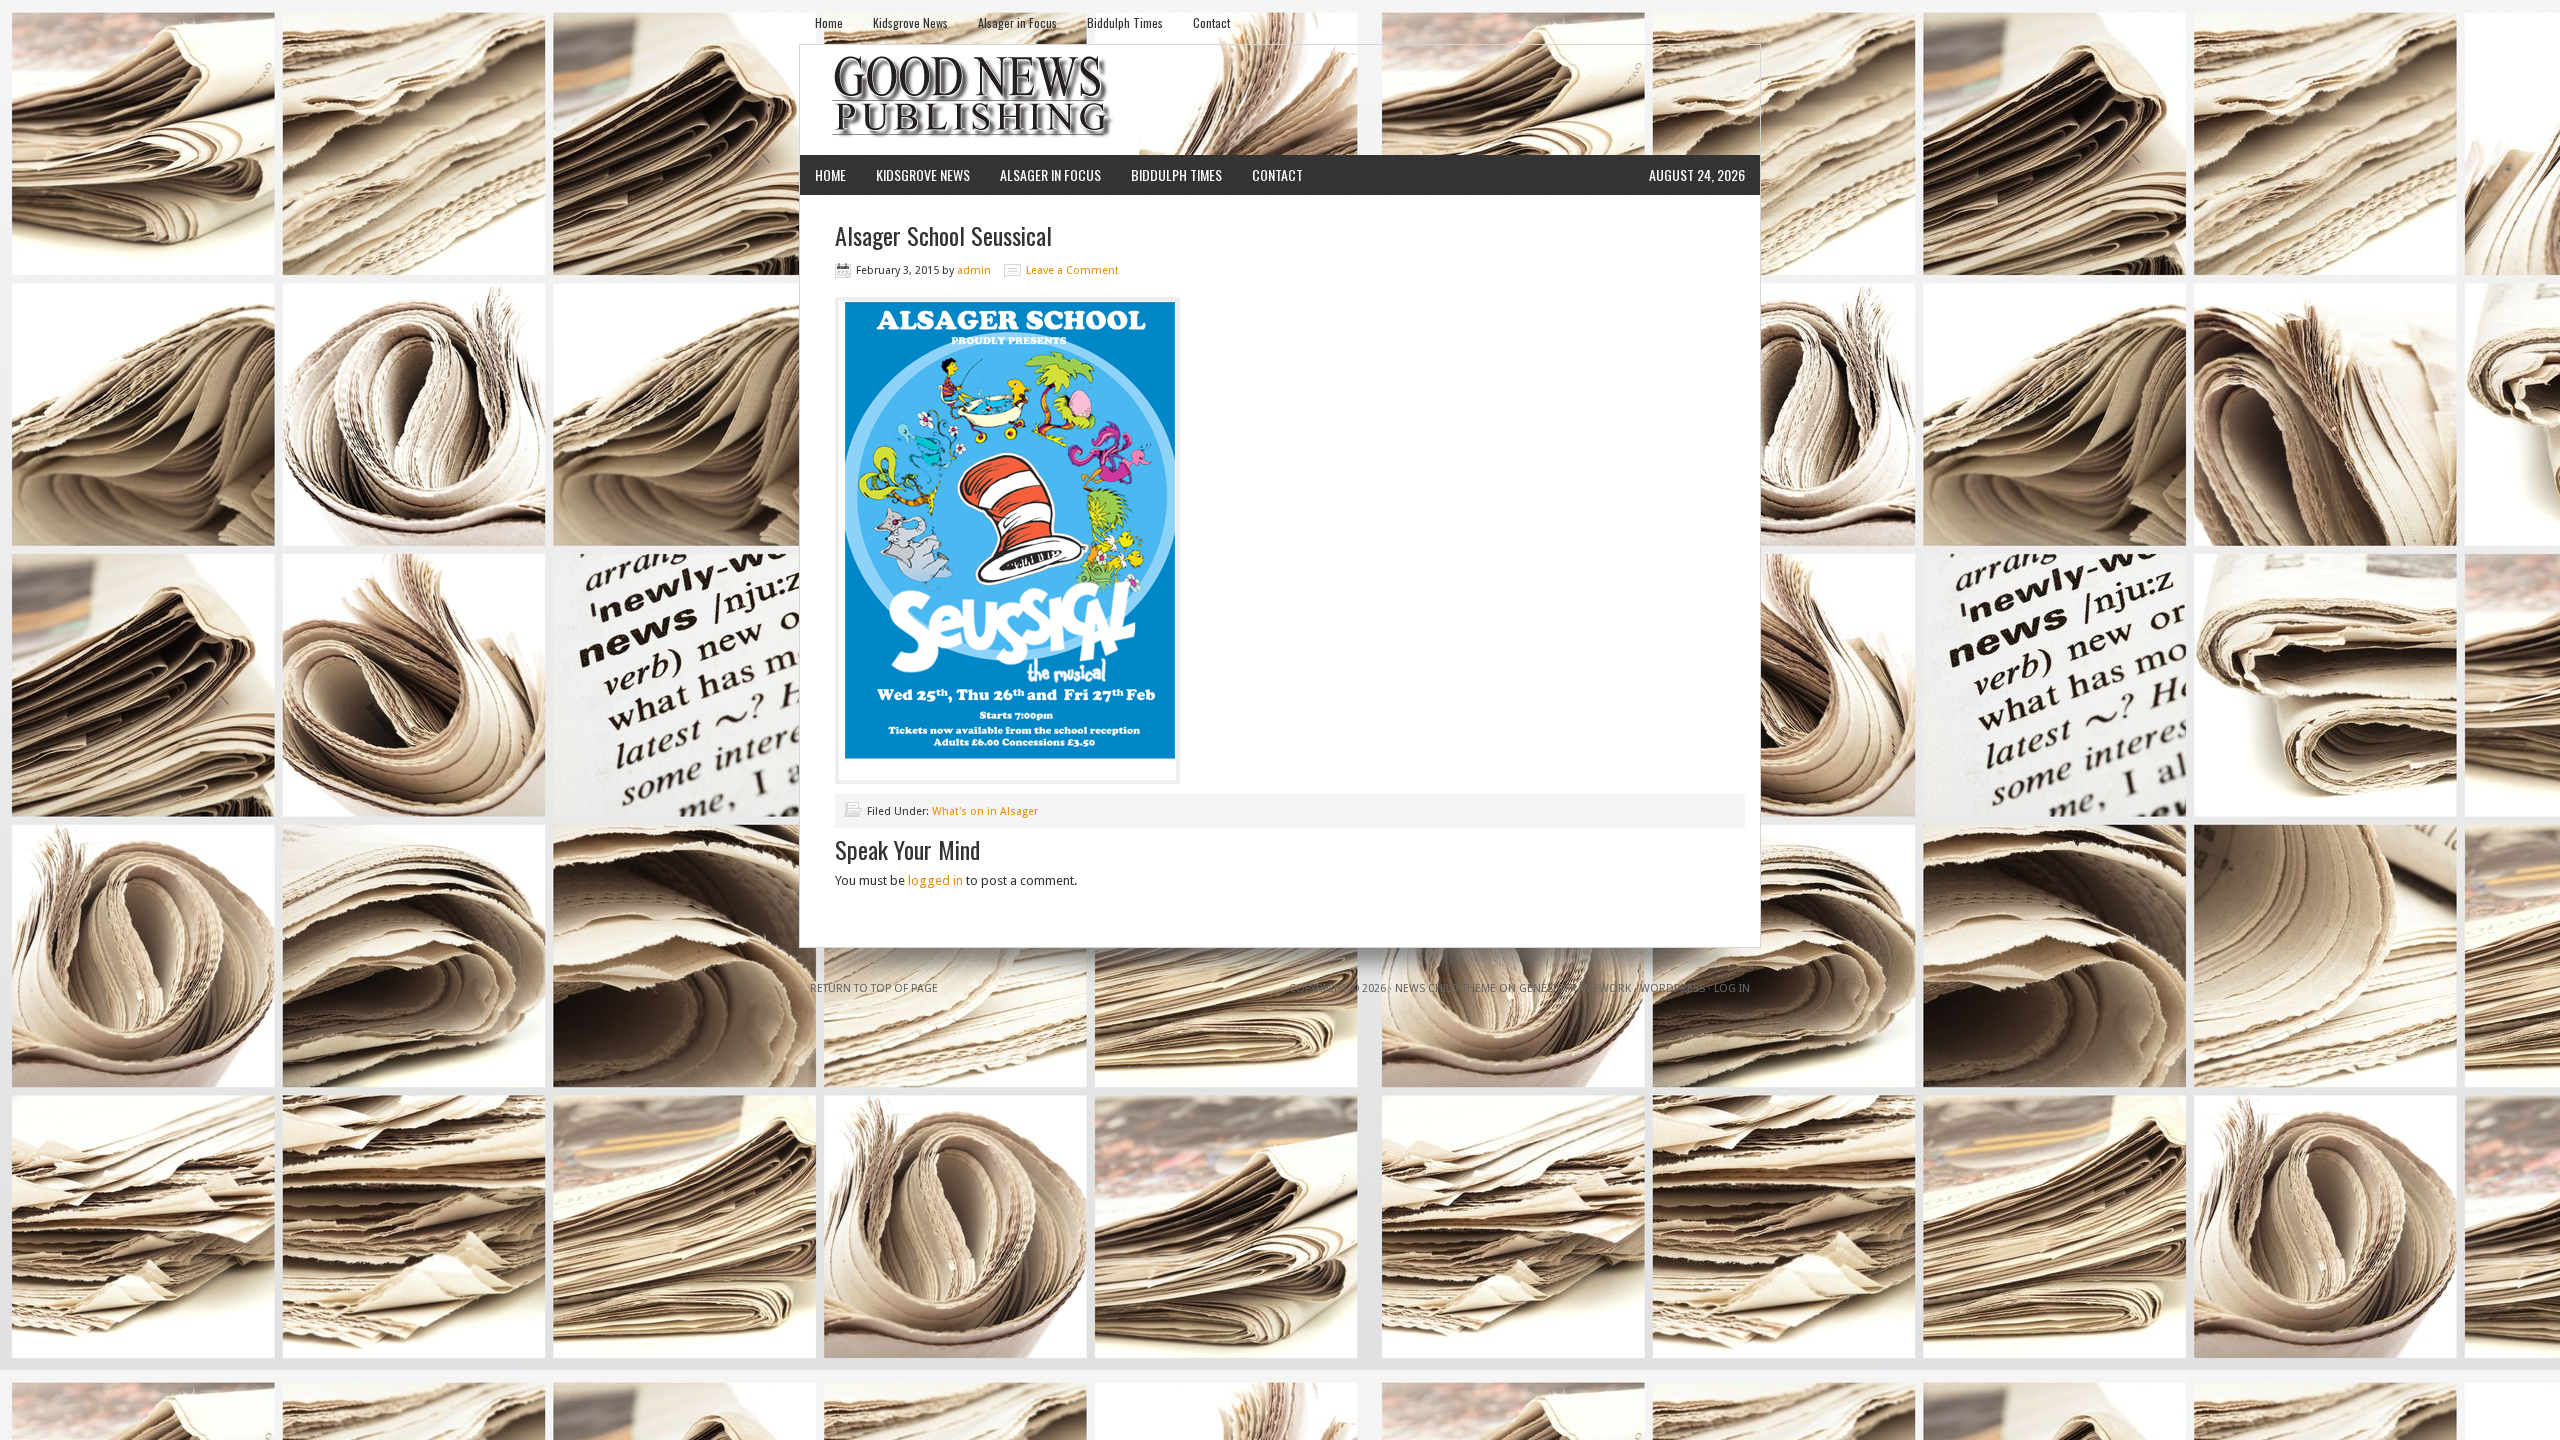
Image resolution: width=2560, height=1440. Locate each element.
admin (974, 270)
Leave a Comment (1072, 270)
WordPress (1672, 988)
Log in (1732, 988)
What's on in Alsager (985, 811)
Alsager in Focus (1017, 22)
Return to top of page (874, 988)
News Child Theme (1445, 988)
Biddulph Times (1125, 22)
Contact (1211, 22)
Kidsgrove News (910, 22)
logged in (935, 880)
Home (829, 22)
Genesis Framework (1575, 988)
